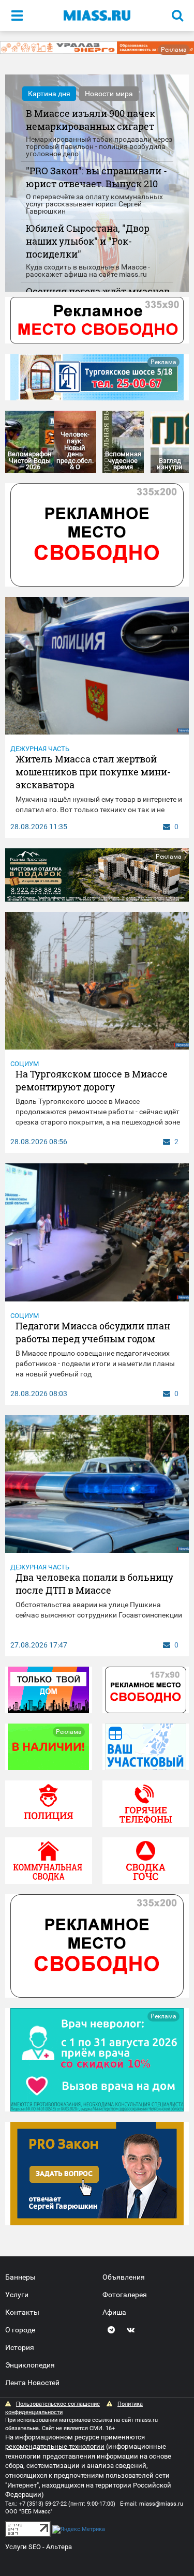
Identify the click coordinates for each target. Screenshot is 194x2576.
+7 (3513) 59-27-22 (43, 2504)
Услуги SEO (23, 2547)
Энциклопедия (30, 2365)
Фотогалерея (125, 2295)
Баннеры (20, 2277)
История (20, 2347)
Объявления (124, 2277)
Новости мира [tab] (109, 94)
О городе (20, 2330)
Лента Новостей (32, 2383)
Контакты (22, 2312)
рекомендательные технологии (55, 2446)
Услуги (17, 2295)
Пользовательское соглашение (58, 2404)
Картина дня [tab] (49, 94)
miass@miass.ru (161, 2504)
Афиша (114, 2312)
